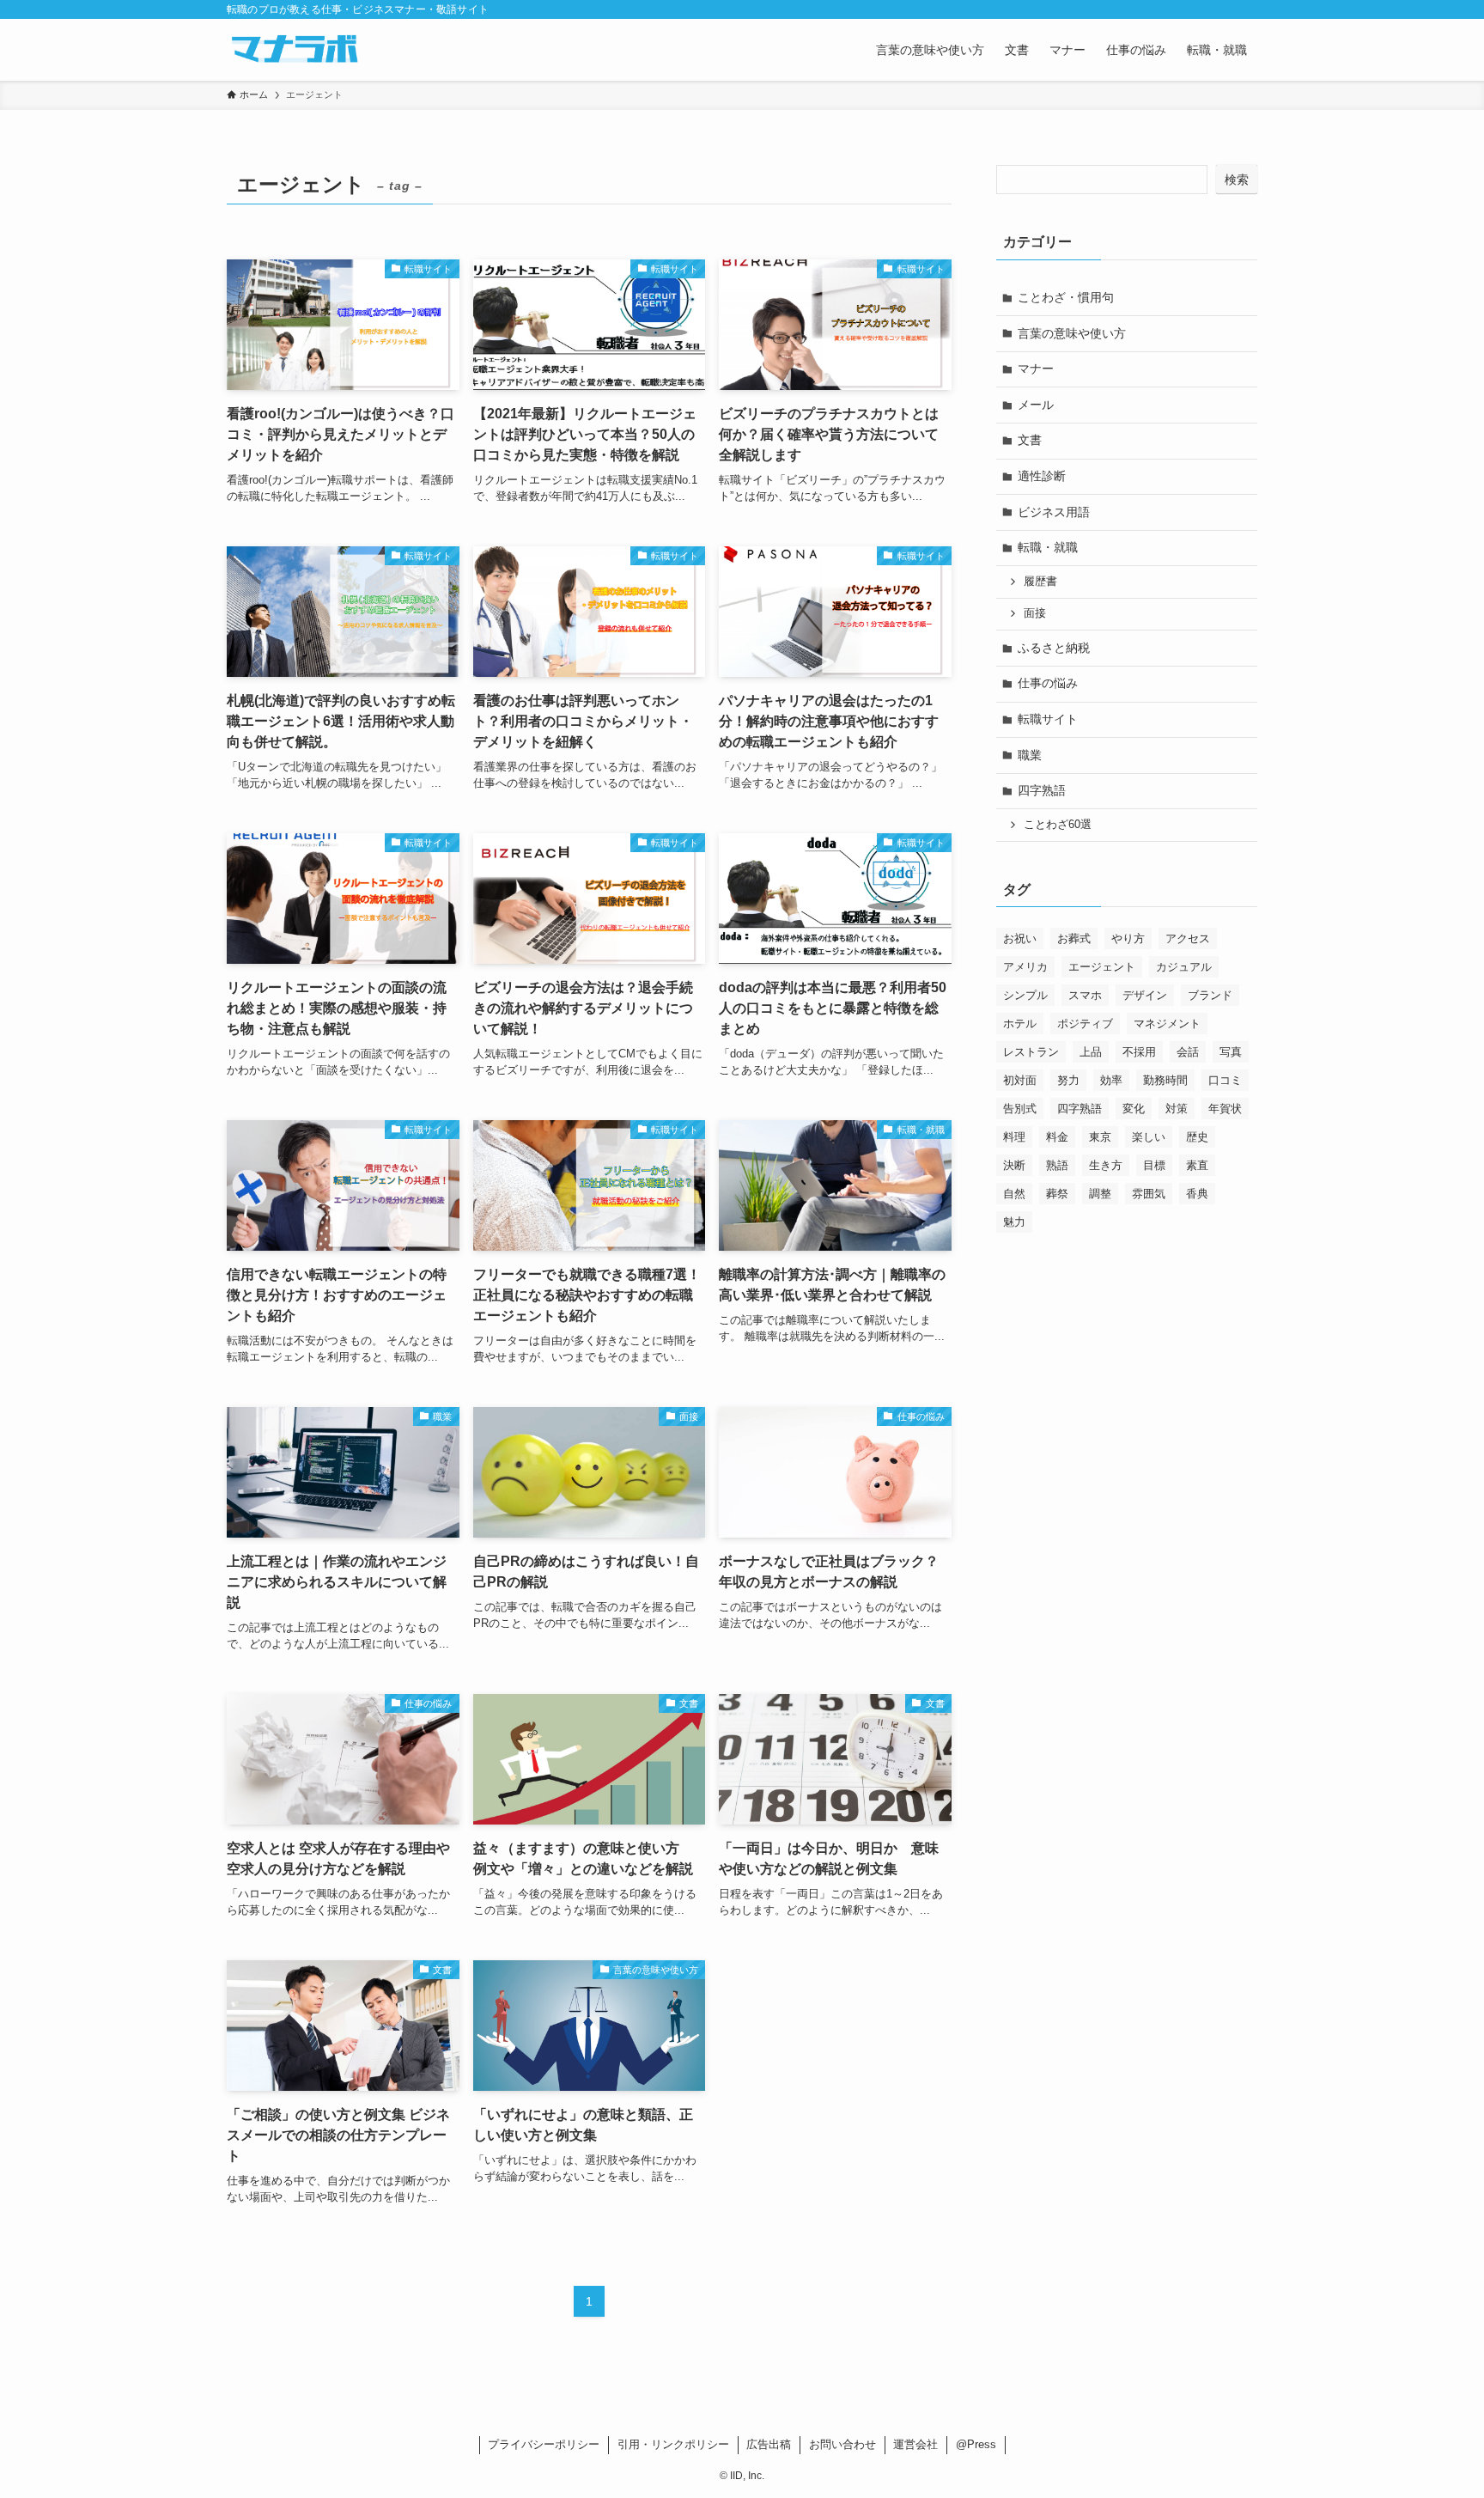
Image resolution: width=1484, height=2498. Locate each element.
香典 (1197, 1194)
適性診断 (1042, 476)
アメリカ (1025, 967)
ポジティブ (1085, 1024)
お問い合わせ (842, 2444)
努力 (1068, 1080)
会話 (1188, 1052)
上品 (1091, 1052)
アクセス (1188, 938)
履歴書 (1040, 582)
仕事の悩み (1048, 683)
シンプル (1025, 995)
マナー (1036, 369)
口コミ (1225, 1080)
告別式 (1020, 1109)
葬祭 (1057, 1194)
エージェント (1102, 967)
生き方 (1106, 1165)
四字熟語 (1042, 790)
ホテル (1020, 1024)
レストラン (1031, 1052)
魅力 (1014, 1222)
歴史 (1197, 1137)
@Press (976, 2444)
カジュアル (1184, 967)
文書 (1030, 440)
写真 (1231, 1052)
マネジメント (1167, 1024)
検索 (1237, 180)
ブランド (1210, 995)
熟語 (1057, 1165)
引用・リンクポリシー (673, 2444)
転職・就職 (1048, 547)
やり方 (1128, 938)
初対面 (1020, 1080)
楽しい (1149, 1137)
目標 (1154, 1165)
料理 (1014, 1137)
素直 (1197, 1165)
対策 (1177, 1109)
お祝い (1020, 938)
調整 (1100, 1194)
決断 (1014, 1165)
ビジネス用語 (1054, 512)
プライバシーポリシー (544, 2444)
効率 (1111, 1080)
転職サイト (1048, 719)
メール (1036, 405)
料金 (1057, 1137)
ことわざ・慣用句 (1066, 297)
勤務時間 (1165, 1080)
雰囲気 (1149, 1194)
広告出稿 (769, 2444)
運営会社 (915, 2444)
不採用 (1139, 1052)
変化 (1134, 1109)
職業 (1030, 755)
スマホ (1085, 995)
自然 (1014, 1194)
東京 (1100, 1137)
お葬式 (1074, 938)
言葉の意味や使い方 (1072, 333)
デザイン (1145, 995)
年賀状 (1225, 1109)
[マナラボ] (295, 50)
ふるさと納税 (1054, 648)
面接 (1035, 613)
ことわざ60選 (1058, 825)
